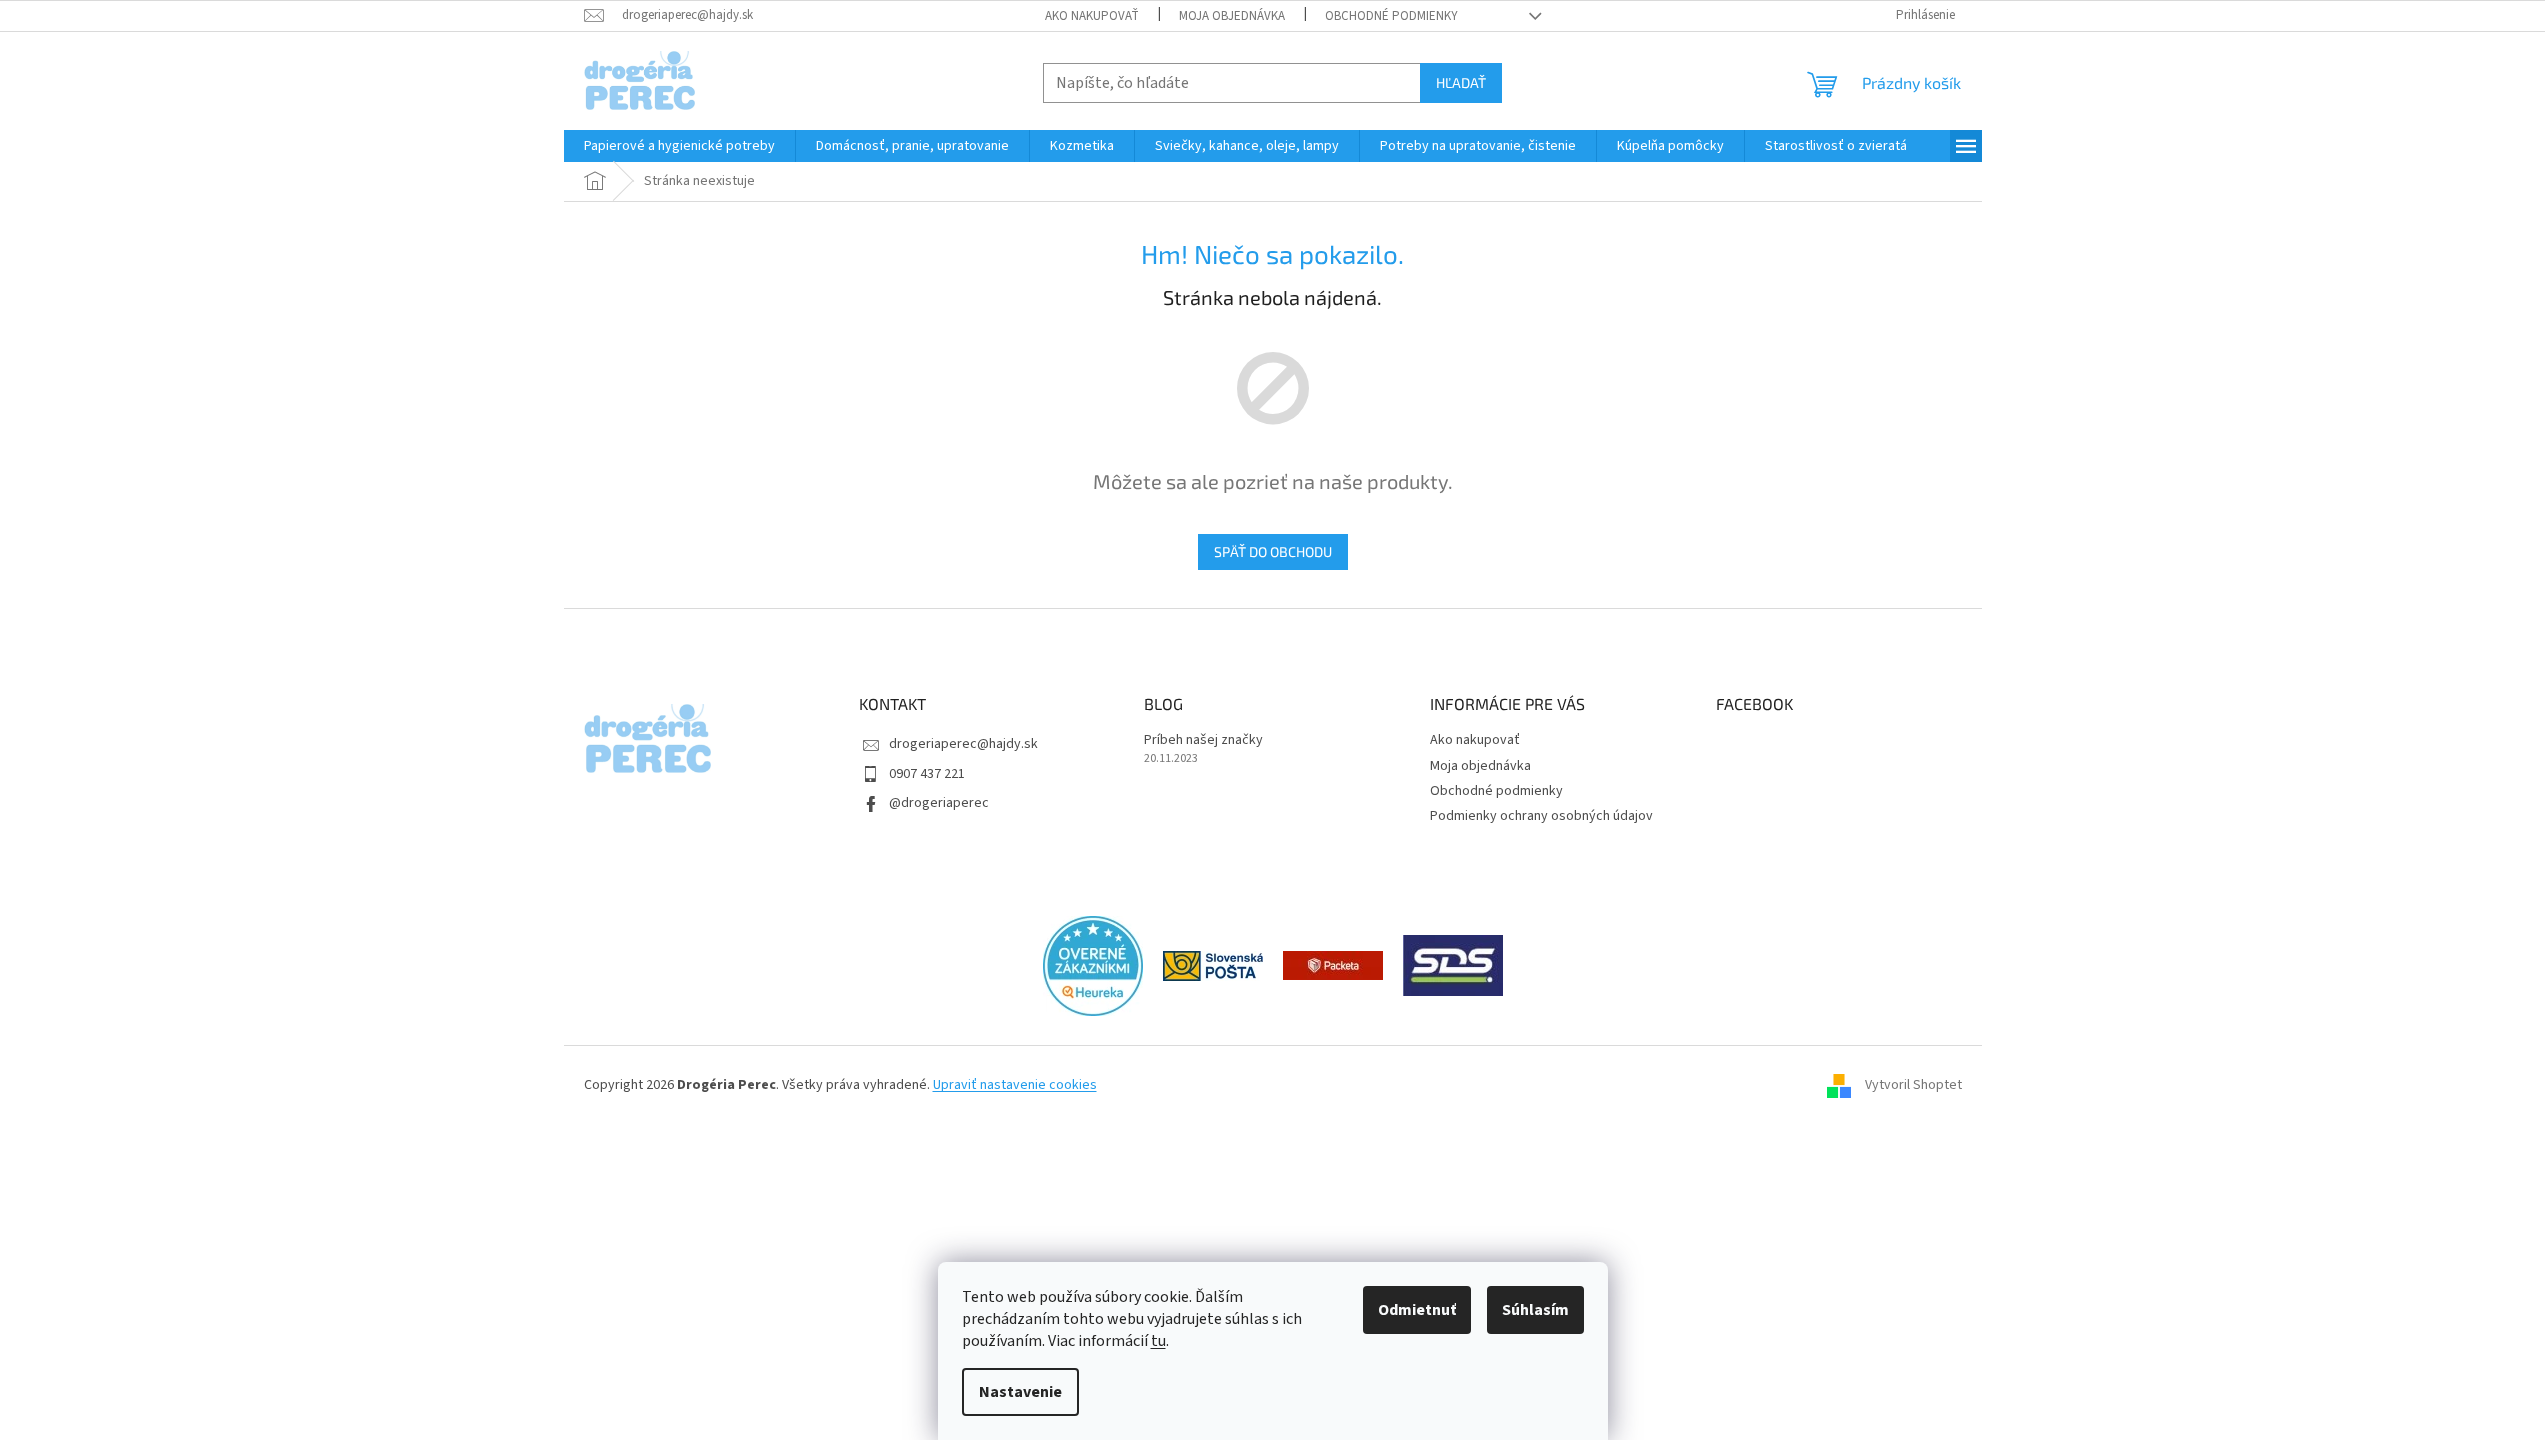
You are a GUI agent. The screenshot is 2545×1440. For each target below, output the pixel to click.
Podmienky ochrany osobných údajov (1541, 816)
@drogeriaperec (939, 803)
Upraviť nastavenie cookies (1015, 1085)
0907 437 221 (927, 774)
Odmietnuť (1417, 1310)
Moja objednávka (1232, 16)
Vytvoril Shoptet (1913, 1086)
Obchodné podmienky (1391, 16)
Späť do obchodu (1273, 551)
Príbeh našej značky (1203, 740)
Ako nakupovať (1092, 16)
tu (1158, 1341)
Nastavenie (1020, 1392)
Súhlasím (1535, 1310)
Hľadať (1461, 82)
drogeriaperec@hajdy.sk (963, 744)
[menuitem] (679, 146)
